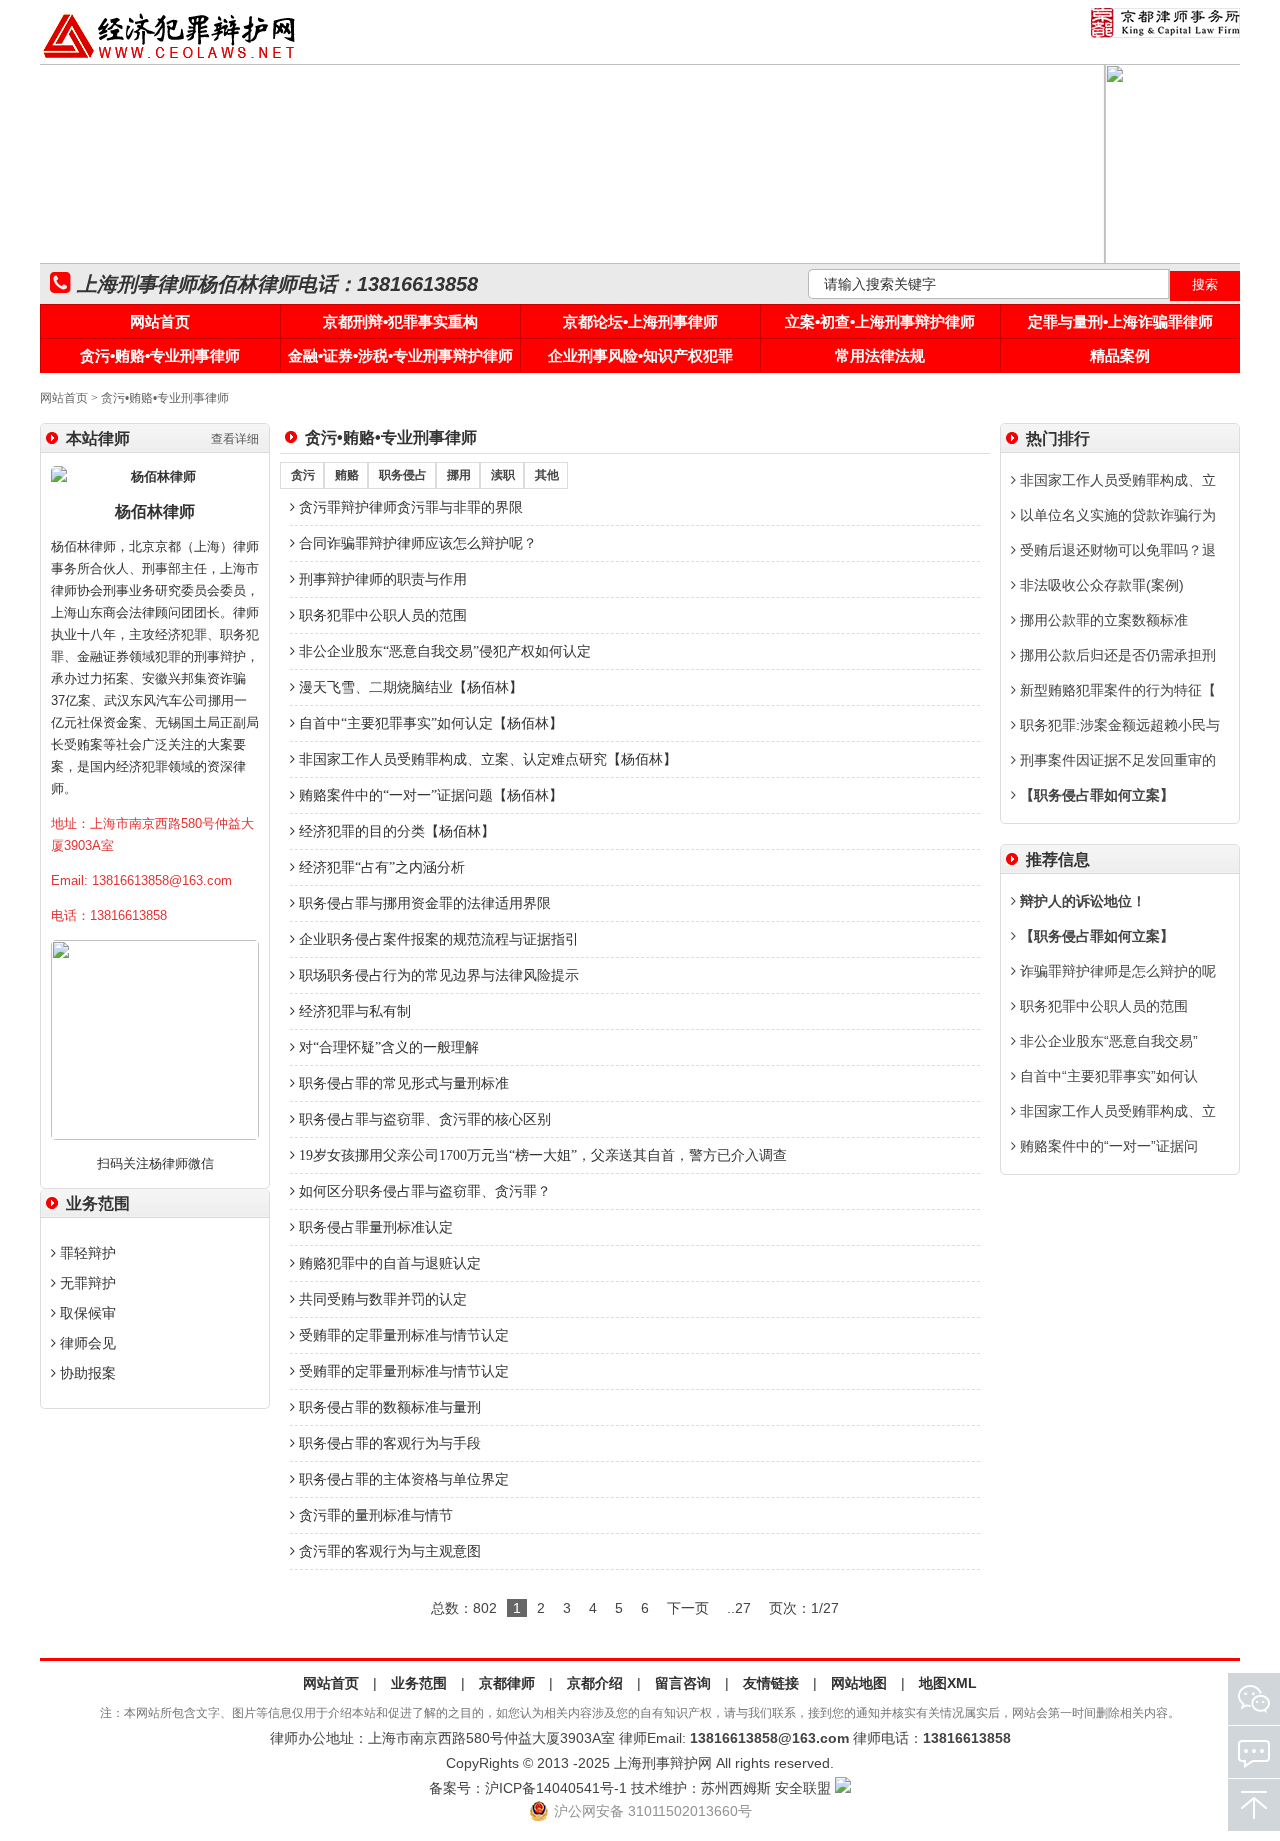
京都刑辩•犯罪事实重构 (400, 321)
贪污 (303, 475)
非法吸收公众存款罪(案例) (1100, 585)
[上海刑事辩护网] (170, 59)
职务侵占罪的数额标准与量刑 (388, 1407)
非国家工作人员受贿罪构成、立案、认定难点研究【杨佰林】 (486, 759)
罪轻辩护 (86, 1253)
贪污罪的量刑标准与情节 (374, 1515)
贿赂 (347, 475)
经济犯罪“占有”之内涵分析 (380, 867)
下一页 (688, 1608)
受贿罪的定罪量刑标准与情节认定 (402, 1335)
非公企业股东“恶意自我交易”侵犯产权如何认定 (443, 651)
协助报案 (86, 1373)
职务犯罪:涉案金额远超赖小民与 (1118, 725)
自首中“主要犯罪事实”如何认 (1107, 1076)
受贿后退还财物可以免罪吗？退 (1116, 550)
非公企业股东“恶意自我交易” (1107, 1041)
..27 (739, 1608)
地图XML (948, 1683)
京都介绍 (595, 1683)
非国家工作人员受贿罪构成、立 (1116, 480)
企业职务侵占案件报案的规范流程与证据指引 (437, 939)
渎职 (503, 475)
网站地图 (859, 1683)
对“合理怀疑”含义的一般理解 (387, 1047)
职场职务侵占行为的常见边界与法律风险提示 (437, 975)
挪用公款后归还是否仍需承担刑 (1116, 655)
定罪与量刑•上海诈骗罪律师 (1120, 321)
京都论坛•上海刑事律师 (640, 321)
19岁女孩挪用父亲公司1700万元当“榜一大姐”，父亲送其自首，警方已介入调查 (541, 1155)
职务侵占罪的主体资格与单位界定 (402, 1479)
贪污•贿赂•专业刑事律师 (160, 355)
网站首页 (160, 321)
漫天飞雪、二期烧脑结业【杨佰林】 (409, 687)
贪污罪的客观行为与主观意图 (388, 1551)
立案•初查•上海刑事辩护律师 (880, 321)
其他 (547, 475)
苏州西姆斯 (736, 1788)
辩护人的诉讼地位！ (1081, 901)
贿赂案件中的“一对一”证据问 (1107, 1146)
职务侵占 (403, 475)
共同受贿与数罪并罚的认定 (381, 1299)
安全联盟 (803, 1788)
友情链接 (771, 1683)
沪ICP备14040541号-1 (556, 1788)
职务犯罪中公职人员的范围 (381, 615)
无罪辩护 (86, 1283)
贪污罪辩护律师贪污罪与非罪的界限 (409, 507)
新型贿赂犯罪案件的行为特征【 (1116, 690)
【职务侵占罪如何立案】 (1095, 795)
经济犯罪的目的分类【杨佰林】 (395, 831)
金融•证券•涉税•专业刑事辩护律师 (400, 355)
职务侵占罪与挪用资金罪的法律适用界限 (423, 903)
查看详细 (235, 439)
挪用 (459, 475)
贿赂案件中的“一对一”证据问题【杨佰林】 (429, 795)
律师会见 (86, 1343)
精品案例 (1120, 355)
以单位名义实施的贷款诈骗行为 (1116, 515)
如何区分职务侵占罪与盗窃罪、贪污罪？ (423, 1191)
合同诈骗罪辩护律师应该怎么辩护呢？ (416, 543)
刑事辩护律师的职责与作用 (381, 579)
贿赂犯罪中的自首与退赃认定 (388, 1263)
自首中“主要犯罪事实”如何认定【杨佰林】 (429, 723)
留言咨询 (683, 1683)
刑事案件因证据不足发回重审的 (1116, 760)
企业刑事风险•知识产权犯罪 (640, 355)
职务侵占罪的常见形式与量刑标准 (402, 1083)
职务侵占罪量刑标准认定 (374, 1227)
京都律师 (507, 1683)
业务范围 (419, 1683)
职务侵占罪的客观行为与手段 (388, 1443)
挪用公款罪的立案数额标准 (1102, 620)
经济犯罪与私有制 (353, 1011)
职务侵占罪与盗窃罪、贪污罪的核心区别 (423, 1119)
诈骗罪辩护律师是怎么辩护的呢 (1116, 971)
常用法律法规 (880, 355)
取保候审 (86, 1313)
